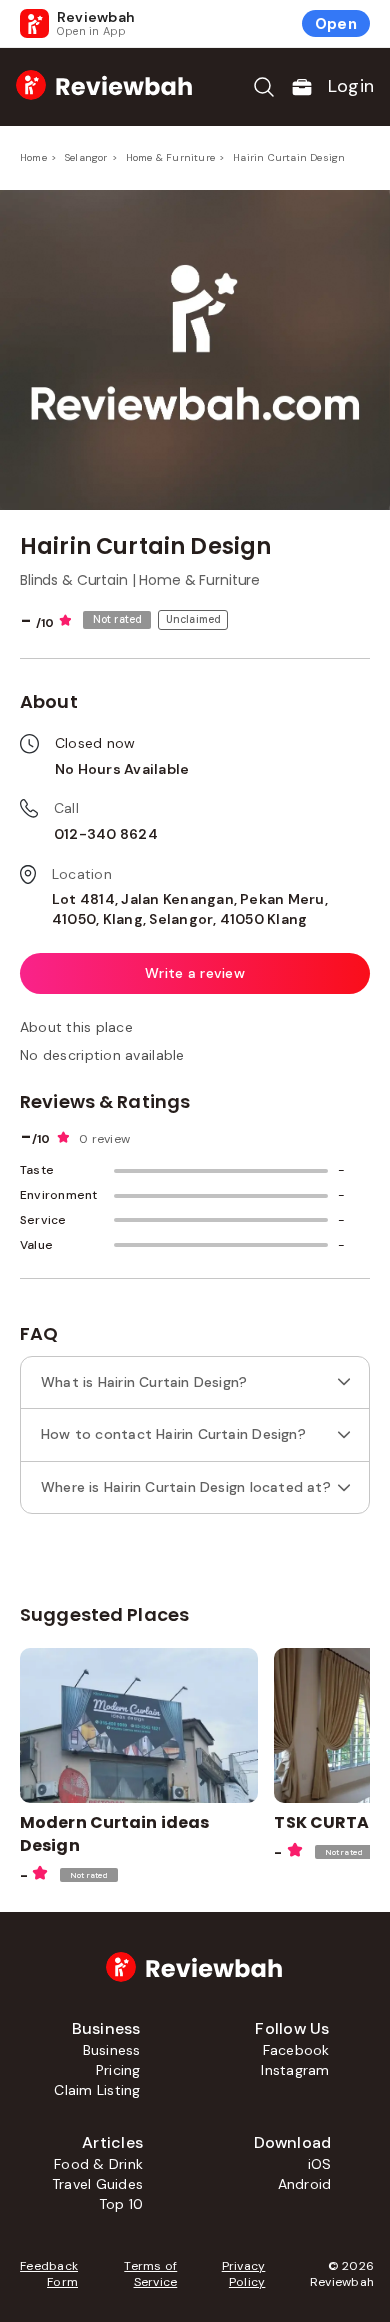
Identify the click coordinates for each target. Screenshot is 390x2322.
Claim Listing (97, 2090)
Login (351, 86)
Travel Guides (97, 2184)
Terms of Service (150, 2274)
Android (305, 2184)
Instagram (295, 2070)
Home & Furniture (170, 157)
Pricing (118, 2070)
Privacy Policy (243, 2274)
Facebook (296, 2050)
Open (336, 24)
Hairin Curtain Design (289, 157)
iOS (320, 2164)
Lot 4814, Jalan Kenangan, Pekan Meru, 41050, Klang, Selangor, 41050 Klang (190, 909)
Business (112, 2050)
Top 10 (121, 2204)
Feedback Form (49, 2274)
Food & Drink (98, 2164)
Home (33, 157)
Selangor (86, 157)
